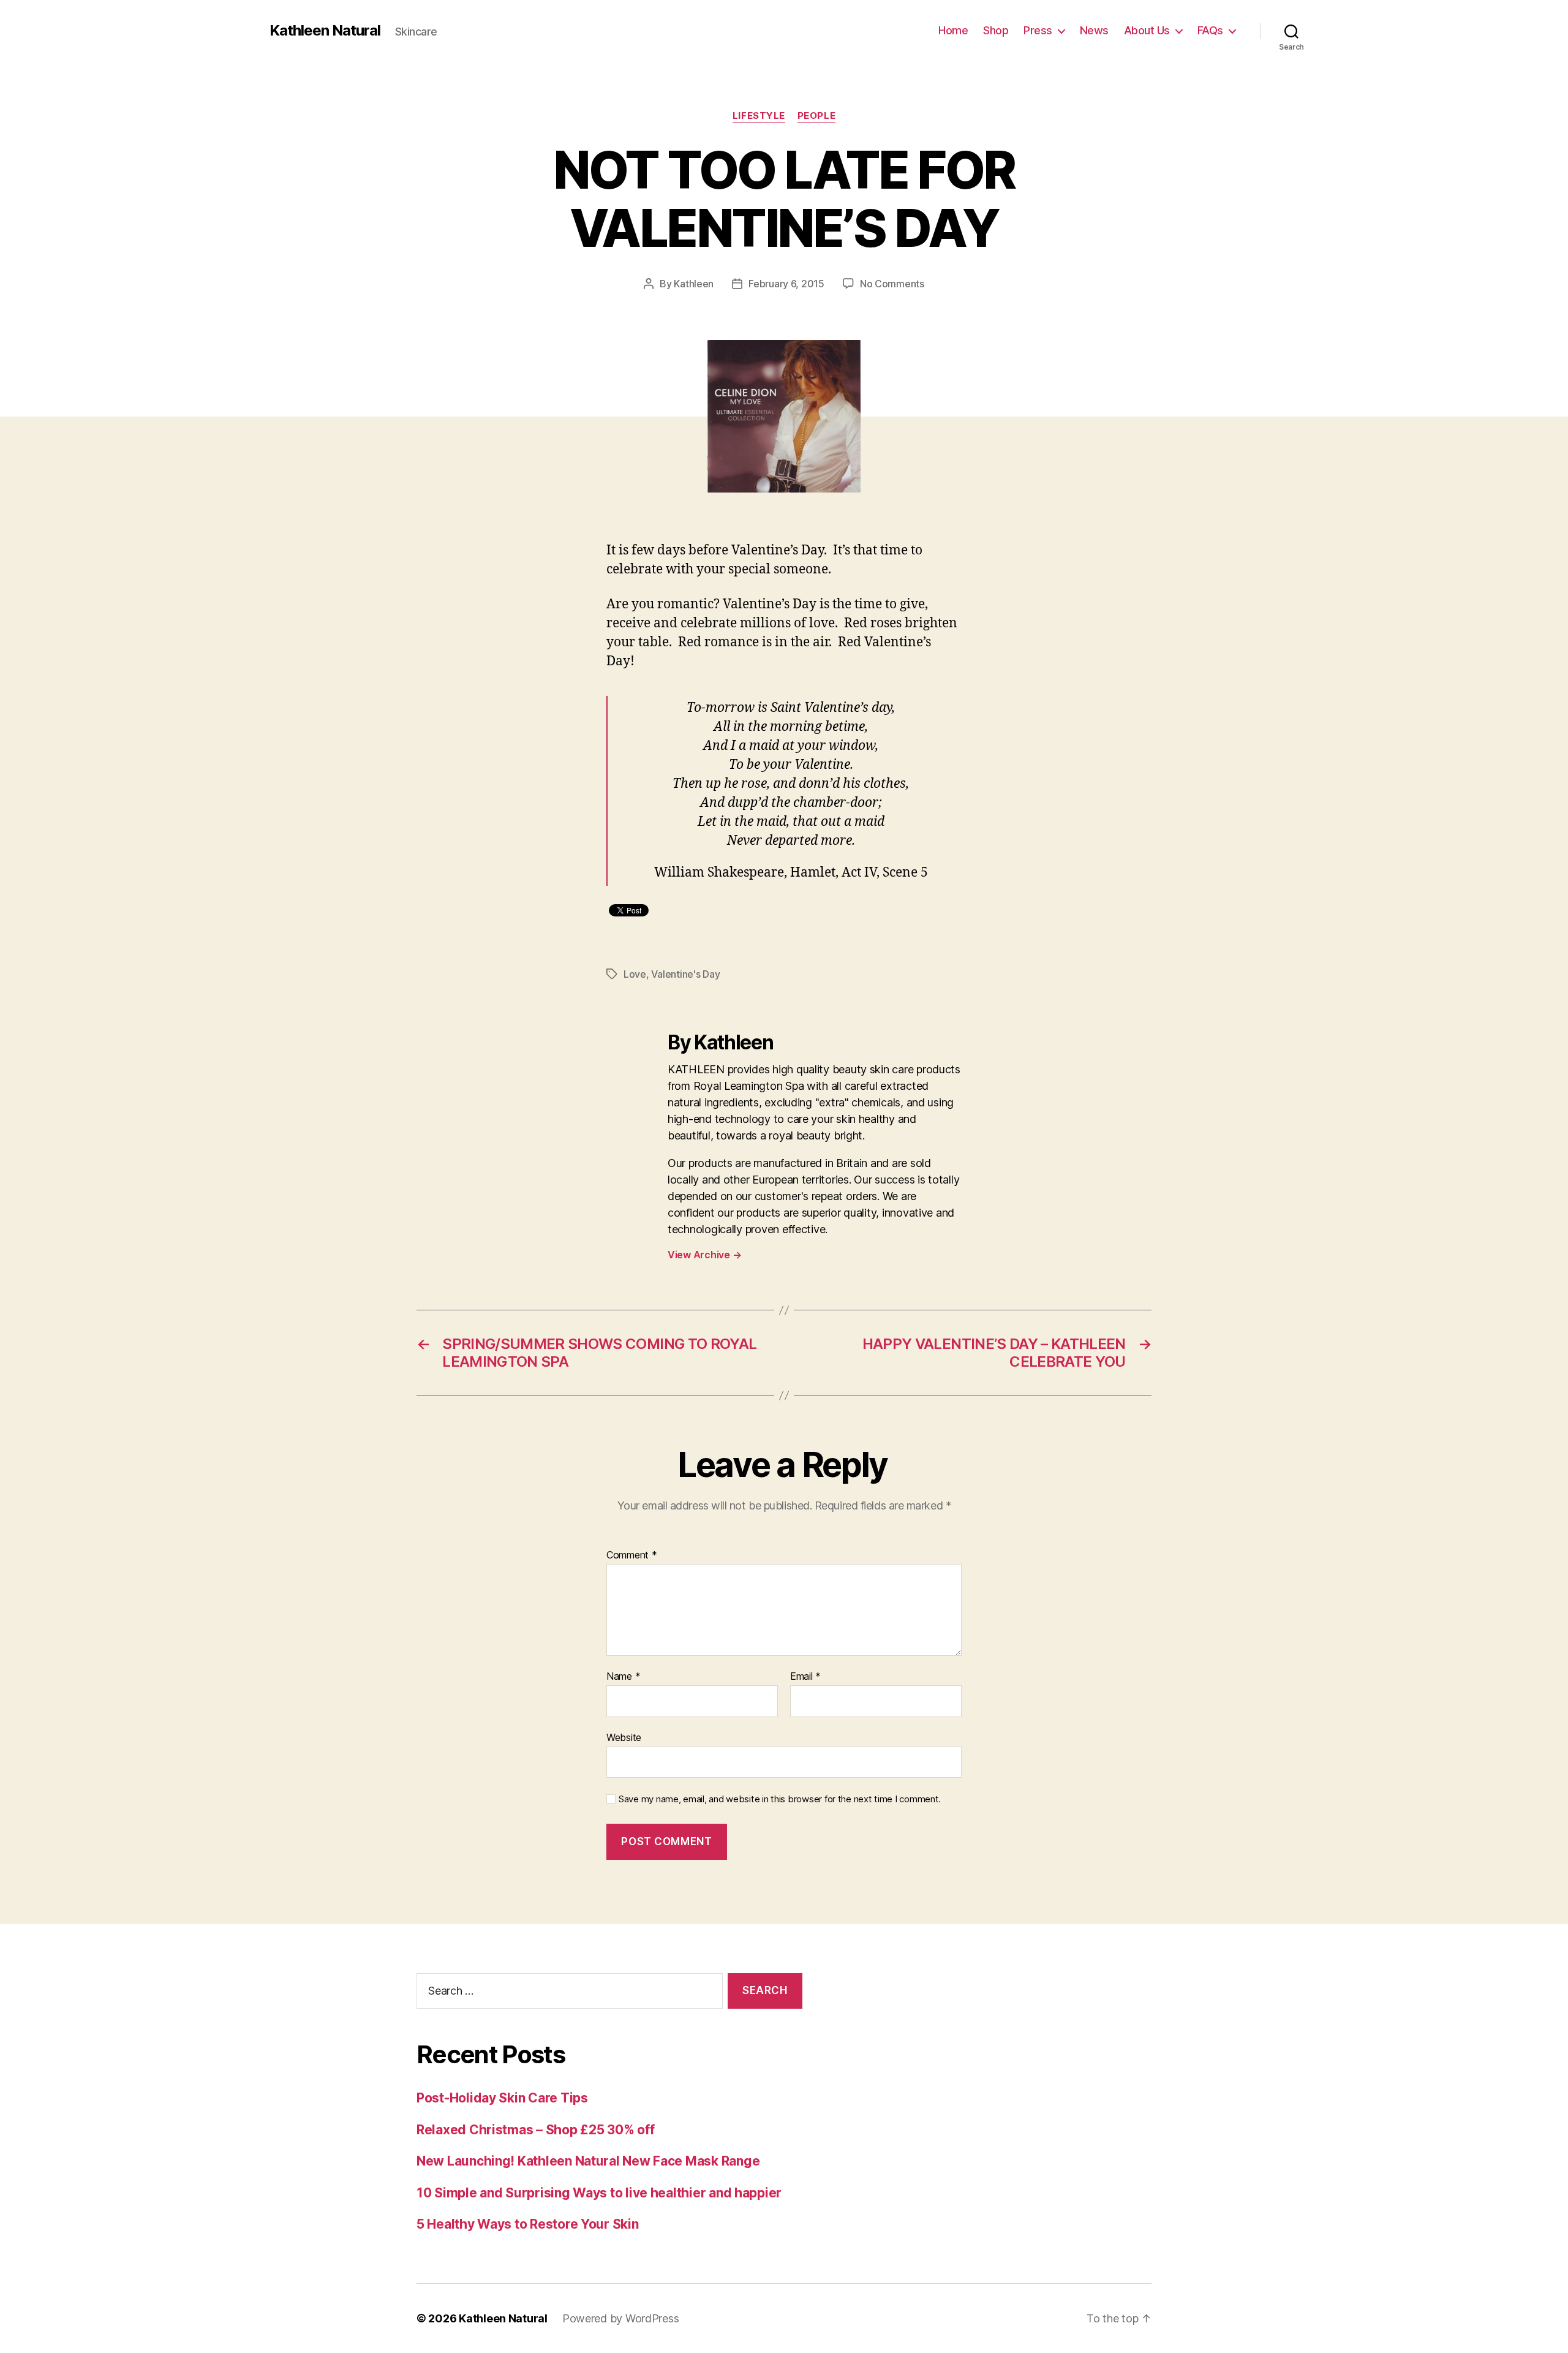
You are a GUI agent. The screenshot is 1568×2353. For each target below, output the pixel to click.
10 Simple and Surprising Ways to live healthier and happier (599, 2193)
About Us (1147, 30)
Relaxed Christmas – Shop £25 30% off (535, 2130)
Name (623, 1677)
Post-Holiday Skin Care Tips (502, 2098)
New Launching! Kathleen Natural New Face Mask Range (588, 2161)
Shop (996, 30)
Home (953, 30)
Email (805, 1677)
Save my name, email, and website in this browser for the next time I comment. (780, 1799)
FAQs (1210, 30)
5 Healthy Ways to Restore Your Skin (528, 2224)
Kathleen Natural (325, 31)
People (816, 116)
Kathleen (694, 284)
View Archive (704, 1255)
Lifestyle (759, 116)
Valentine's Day (685, 974)
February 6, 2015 (786, 284)
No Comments (892, 284)
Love (635, 974)
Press (1038, 30)
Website (624, 1737)
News (1094, 30)
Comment (632, 1555)
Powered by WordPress (621, 2318)
